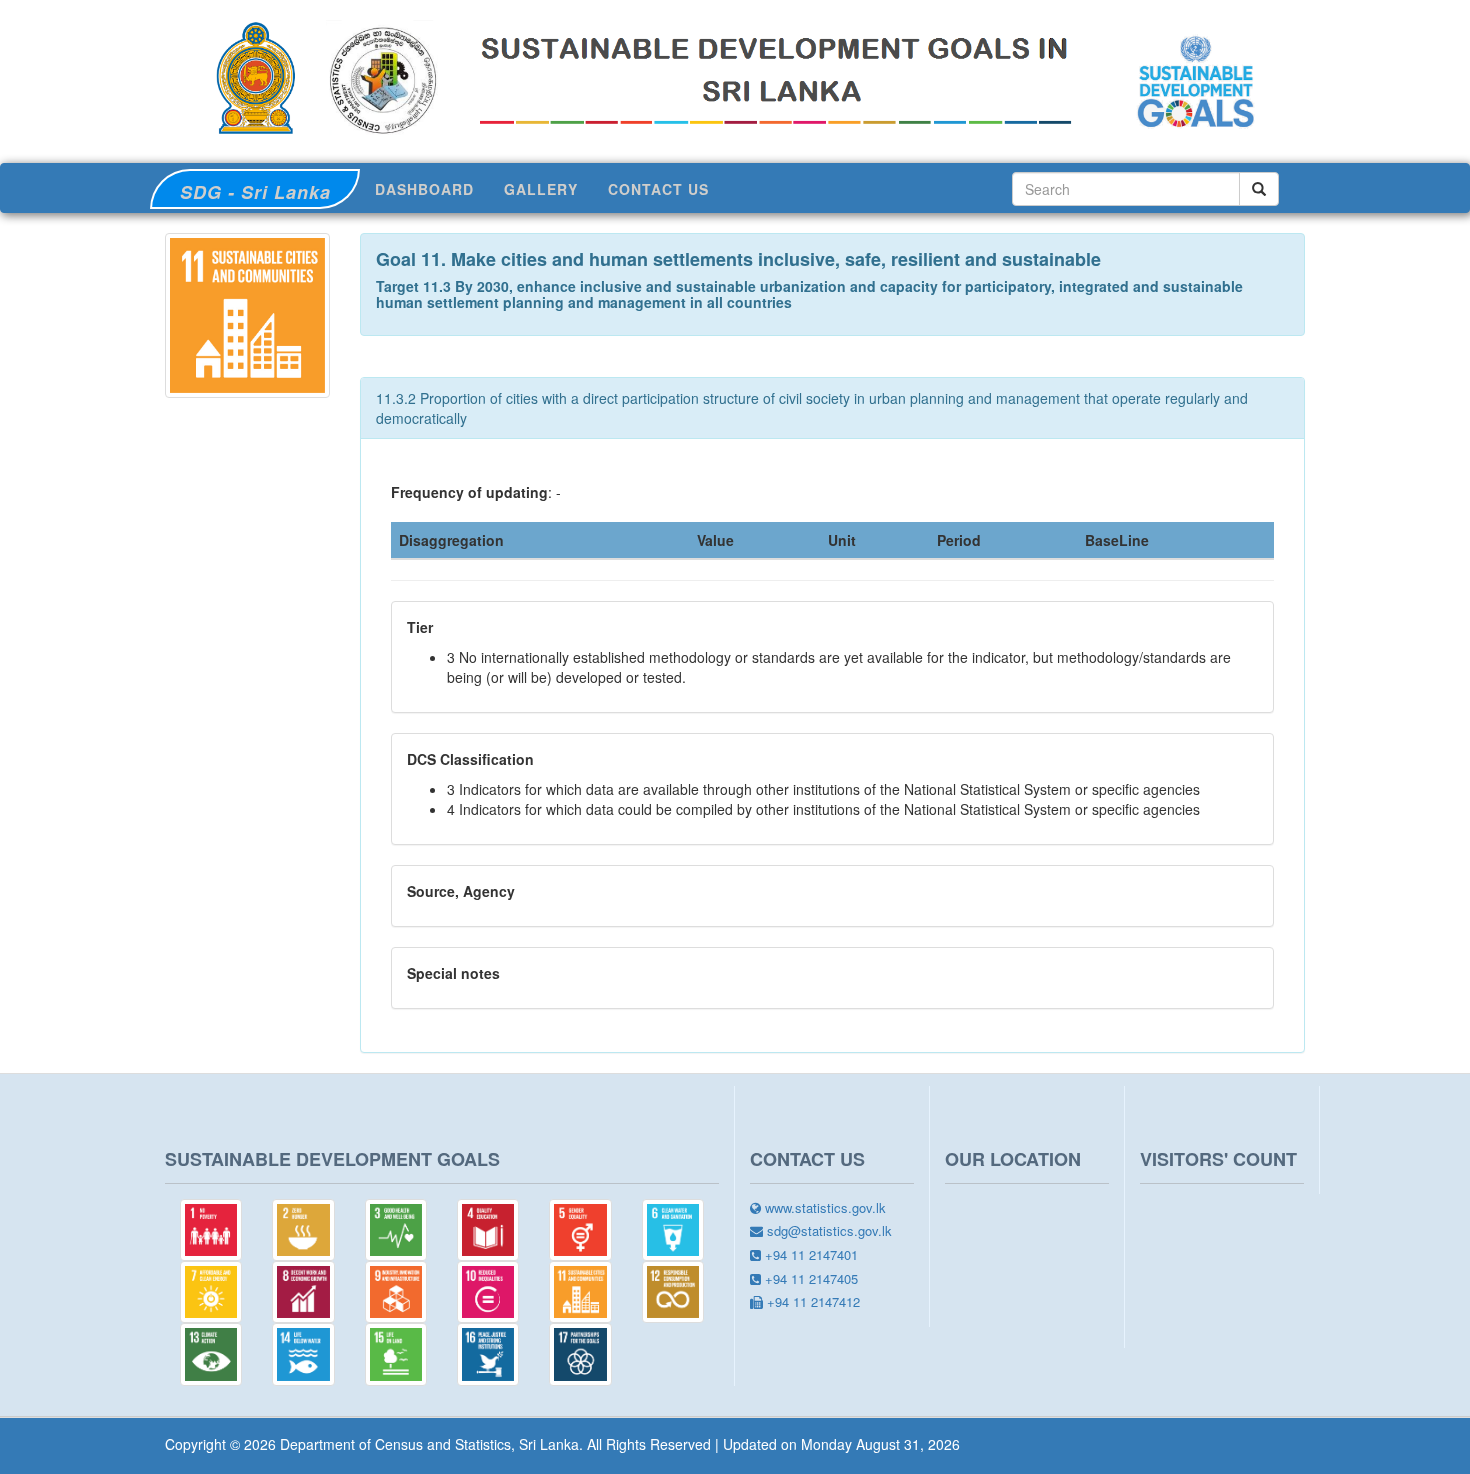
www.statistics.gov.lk (823, 1208)
